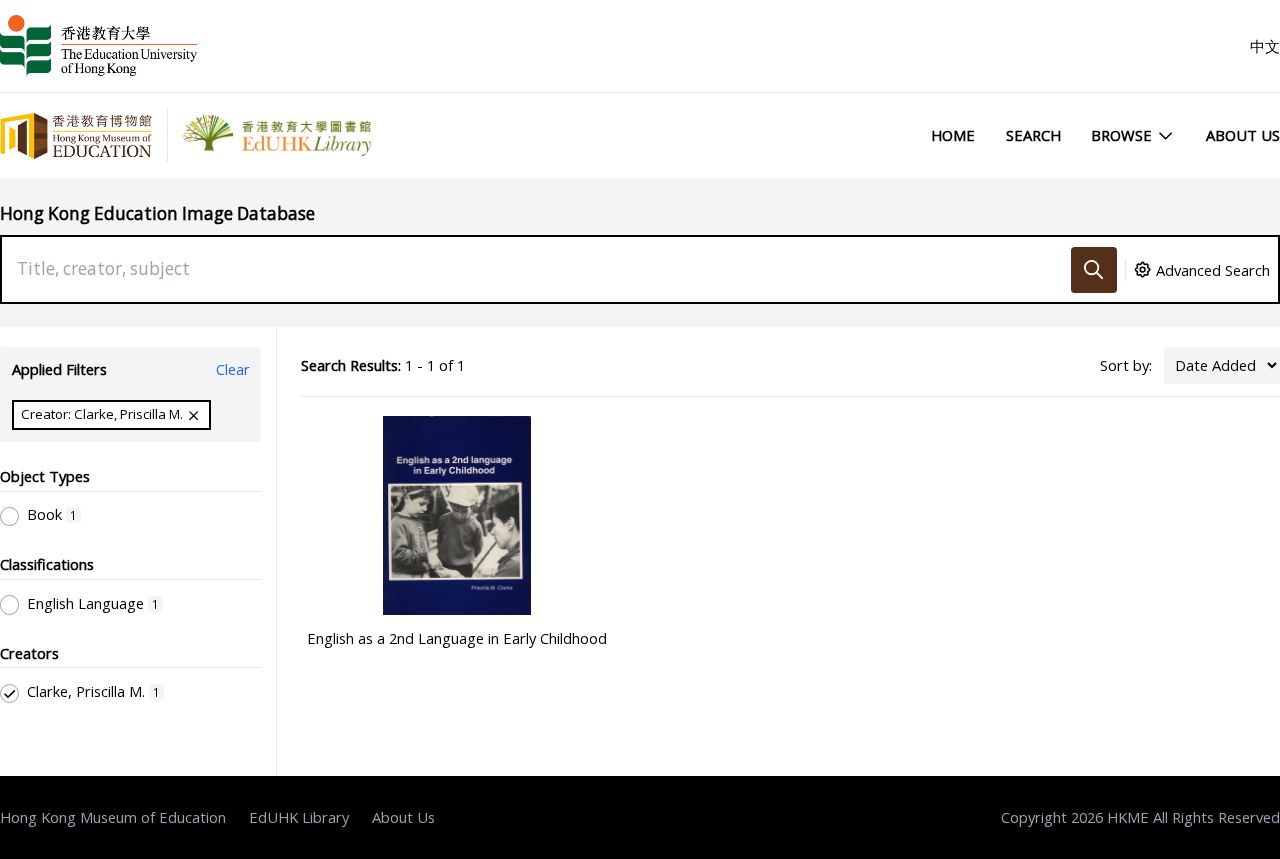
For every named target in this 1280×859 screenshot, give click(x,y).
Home (953, 135)
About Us (1243, 135)
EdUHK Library (299, 817)
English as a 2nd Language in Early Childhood (457, 638)
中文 (1265, 46)
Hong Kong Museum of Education (113, 817)
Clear (233, 369)
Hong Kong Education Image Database (157, 213)
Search (1033, 135)
